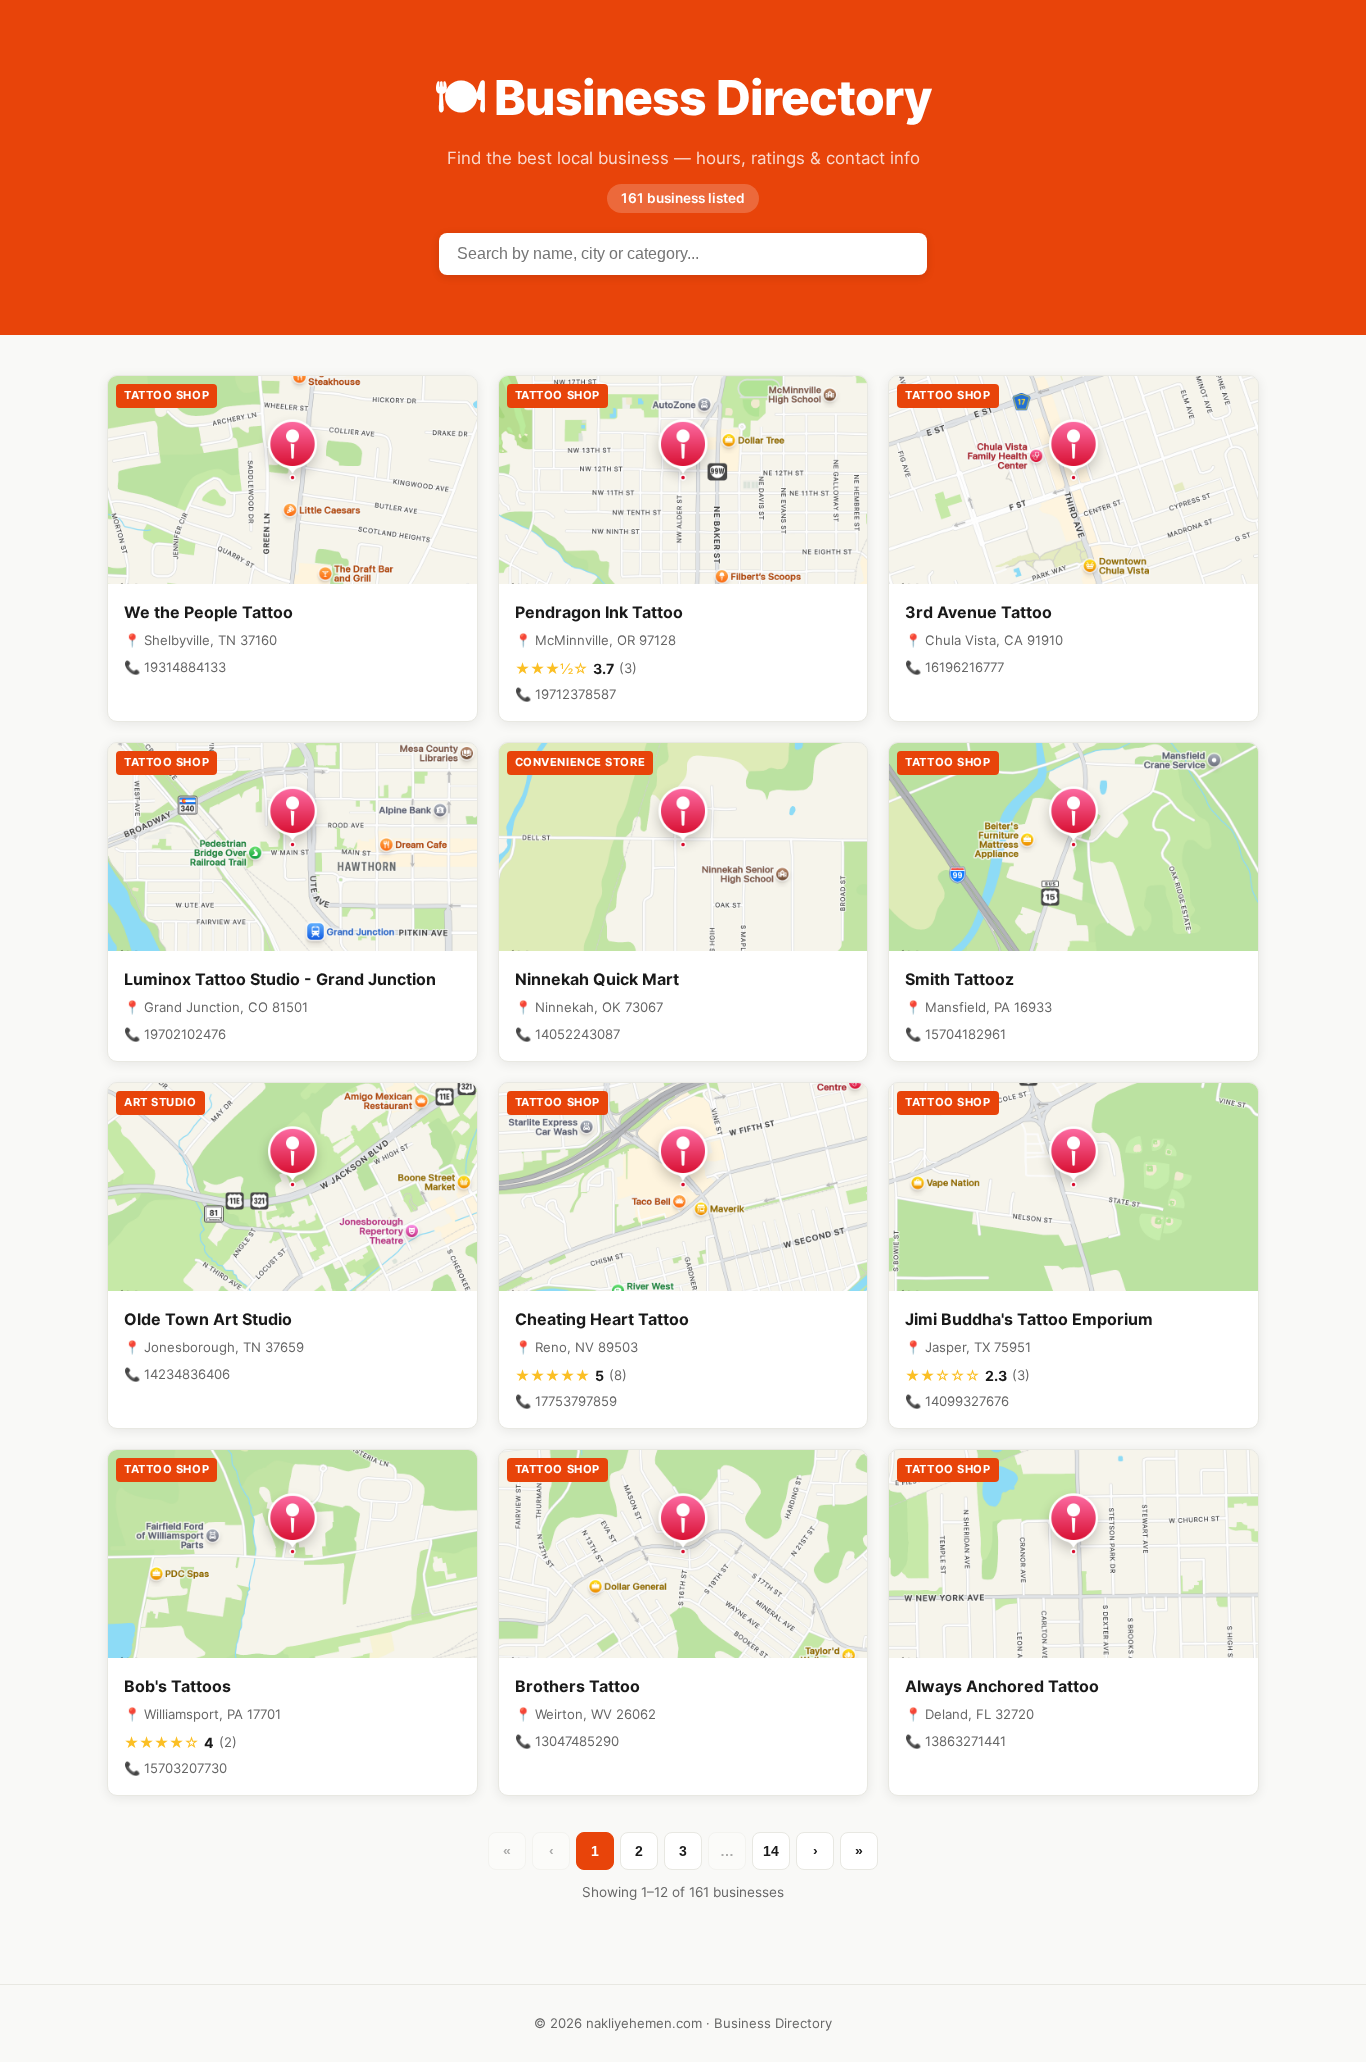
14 (771, 1851)
